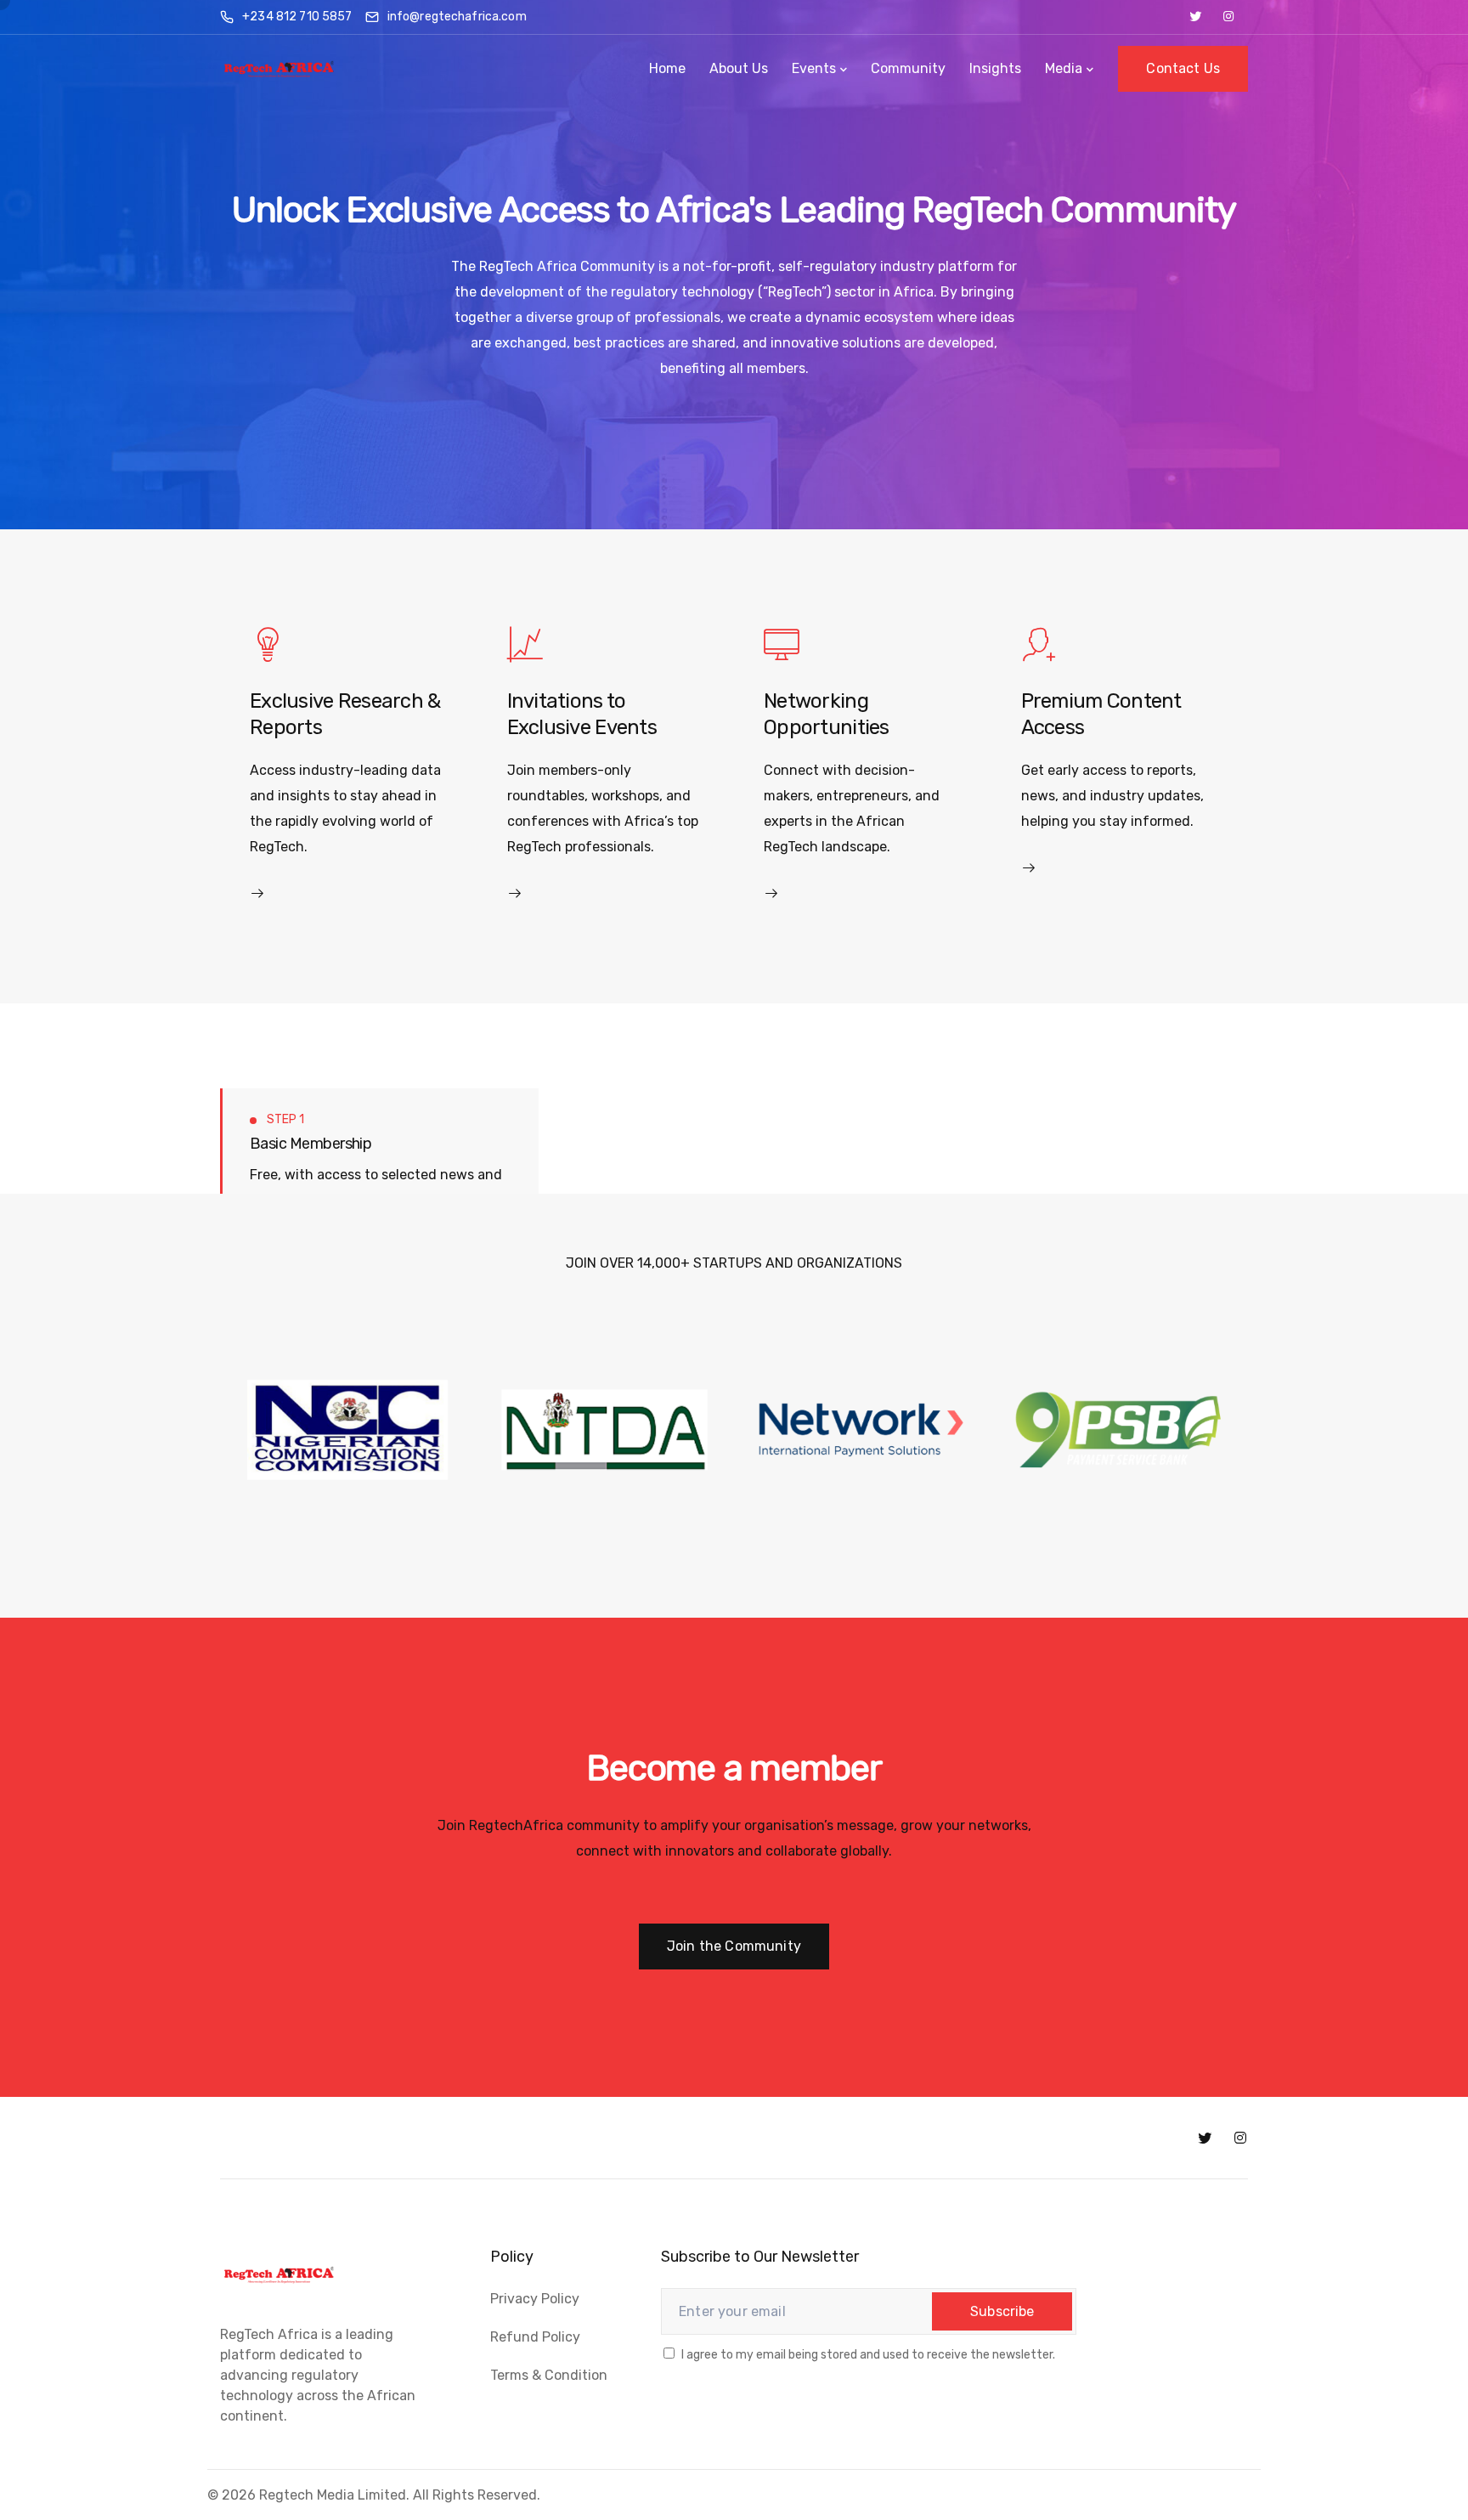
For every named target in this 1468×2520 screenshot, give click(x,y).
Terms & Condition (549, 2375)
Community (908, 68)
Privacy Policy (535, 2299)
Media (1064, 68)
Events (814, 68)
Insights (995, 68)
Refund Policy (535, 2337)
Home (667, 68)
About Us (739, 68)
